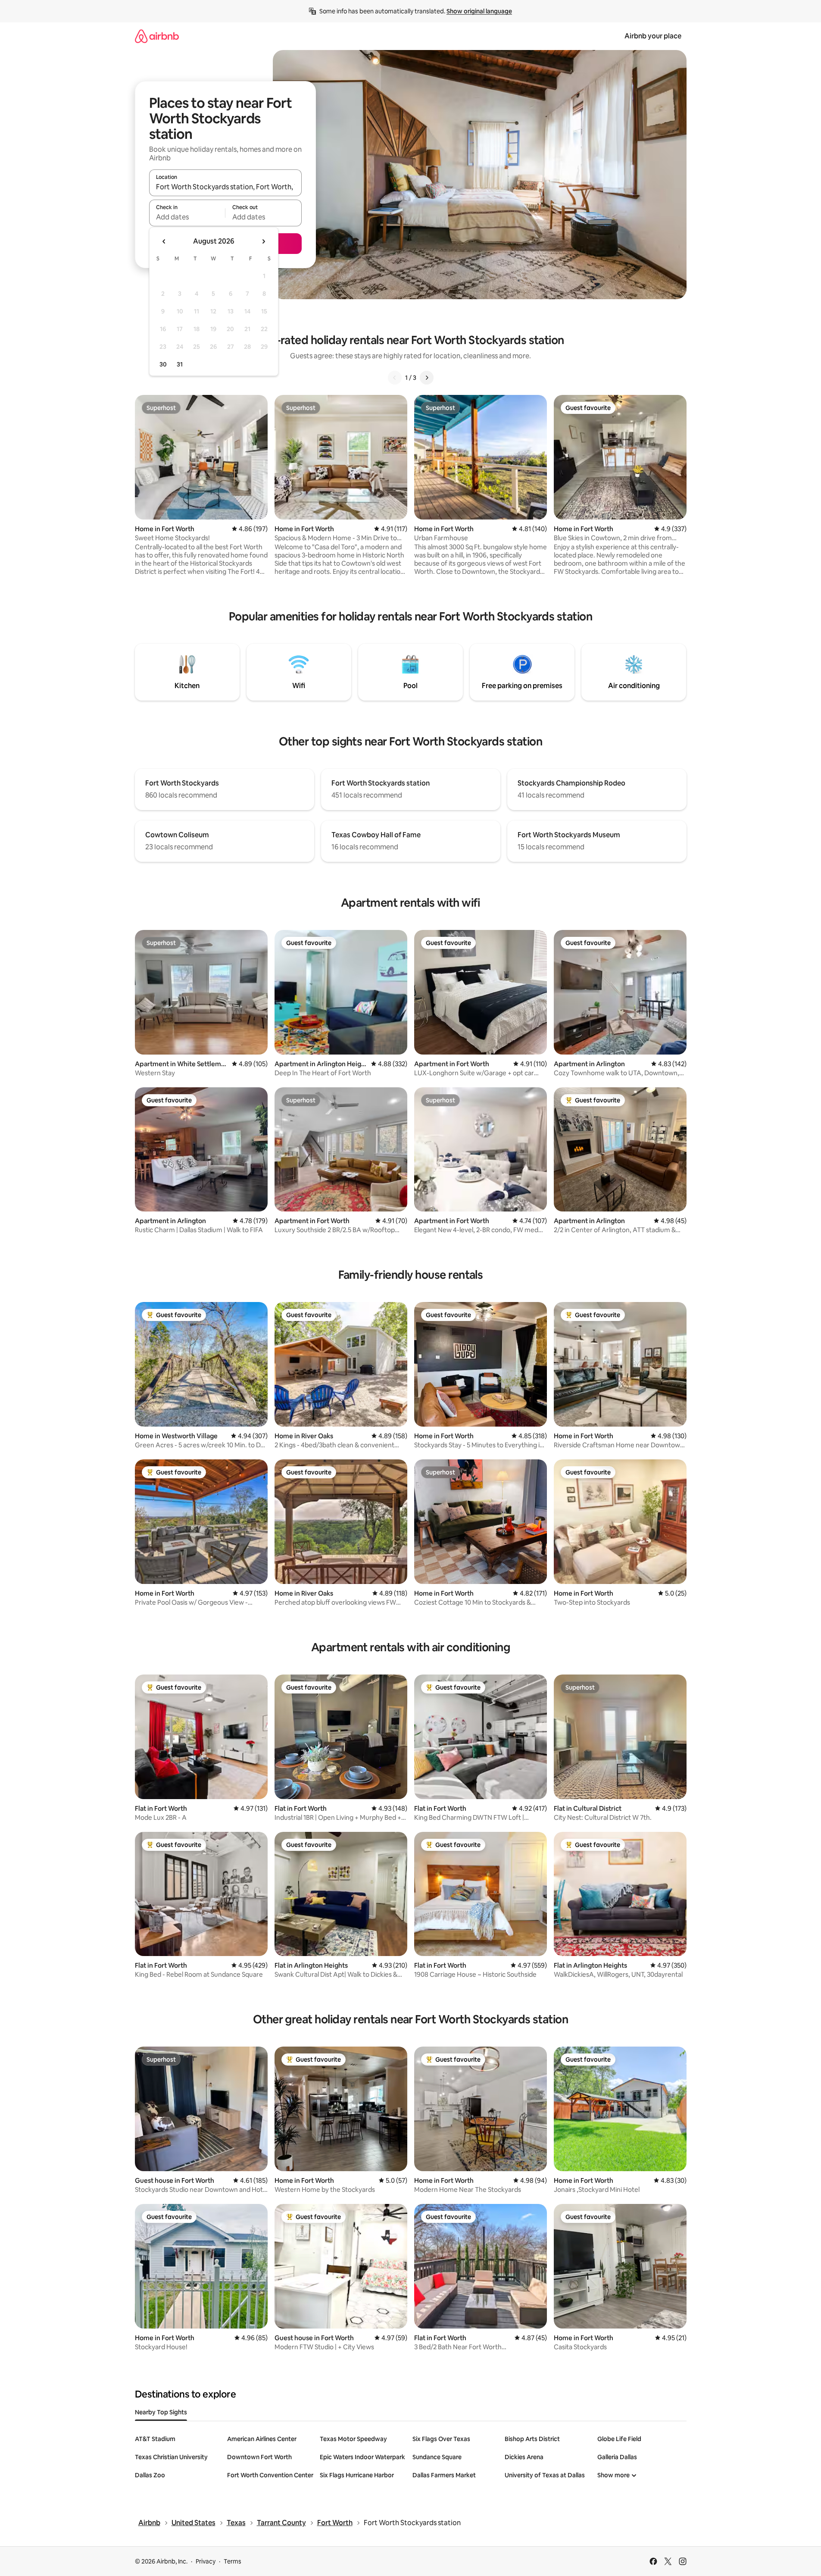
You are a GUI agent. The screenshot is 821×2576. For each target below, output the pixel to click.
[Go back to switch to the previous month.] (164, 241)
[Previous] (395, 378)
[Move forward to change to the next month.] (263, 241)
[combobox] (225, 187)
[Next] (427, 378)
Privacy (206, 2561)
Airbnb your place (653, 36)
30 (163, 364)
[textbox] (187, 217)
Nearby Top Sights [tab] (161, 2412)
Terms (233, 2561)
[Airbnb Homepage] (157, 36)
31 (180, 364)
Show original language (479, 11)
